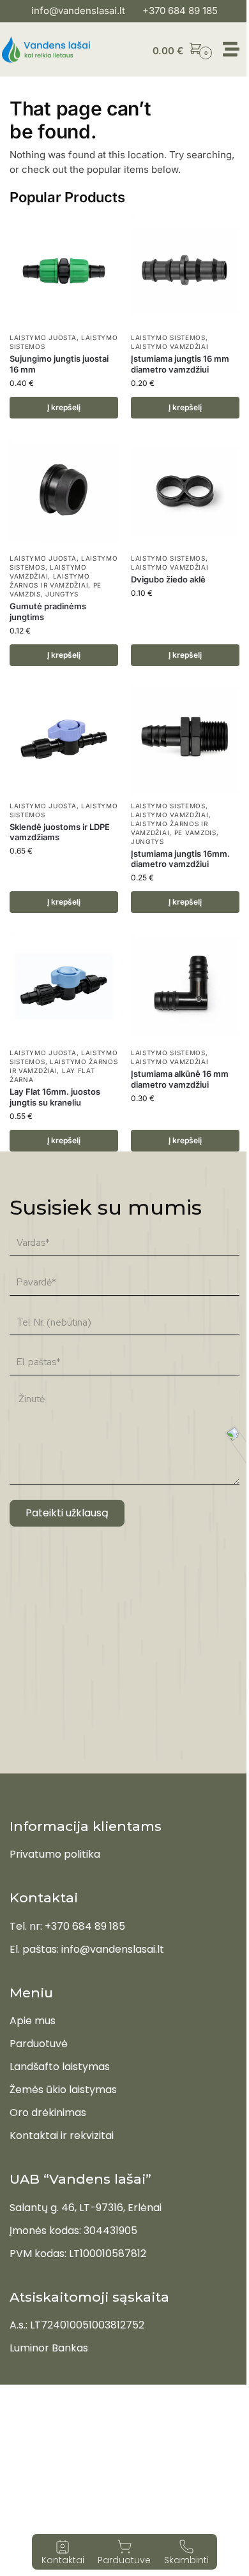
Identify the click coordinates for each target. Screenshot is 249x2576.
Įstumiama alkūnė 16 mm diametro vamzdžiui (180, 1079)
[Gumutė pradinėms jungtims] (64, 492)
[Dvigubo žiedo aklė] (185, 492)
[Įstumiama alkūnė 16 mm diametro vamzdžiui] (185, 986)
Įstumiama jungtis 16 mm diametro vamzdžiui (180, 364)
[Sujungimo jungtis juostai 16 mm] (64, 271)
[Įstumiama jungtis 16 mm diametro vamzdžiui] (185, 271)
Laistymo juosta (43, 337)
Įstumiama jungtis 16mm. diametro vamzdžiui (180, 859)
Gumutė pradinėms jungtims (48, 611)
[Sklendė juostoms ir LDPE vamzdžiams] (64, 739)
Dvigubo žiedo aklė (168, 579)
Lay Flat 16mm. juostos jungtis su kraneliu (55, 1097)
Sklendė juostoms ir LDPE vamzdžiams (60, 832)
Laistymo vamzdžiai (170, 346)
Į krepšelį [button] (64, 407)
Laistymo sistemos (168, 337)
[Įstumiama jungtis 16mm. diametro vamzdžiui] (185, 739)
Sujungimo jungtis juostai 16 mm (59, 364)
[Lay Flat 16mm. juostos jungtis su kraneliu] (64, 986)
